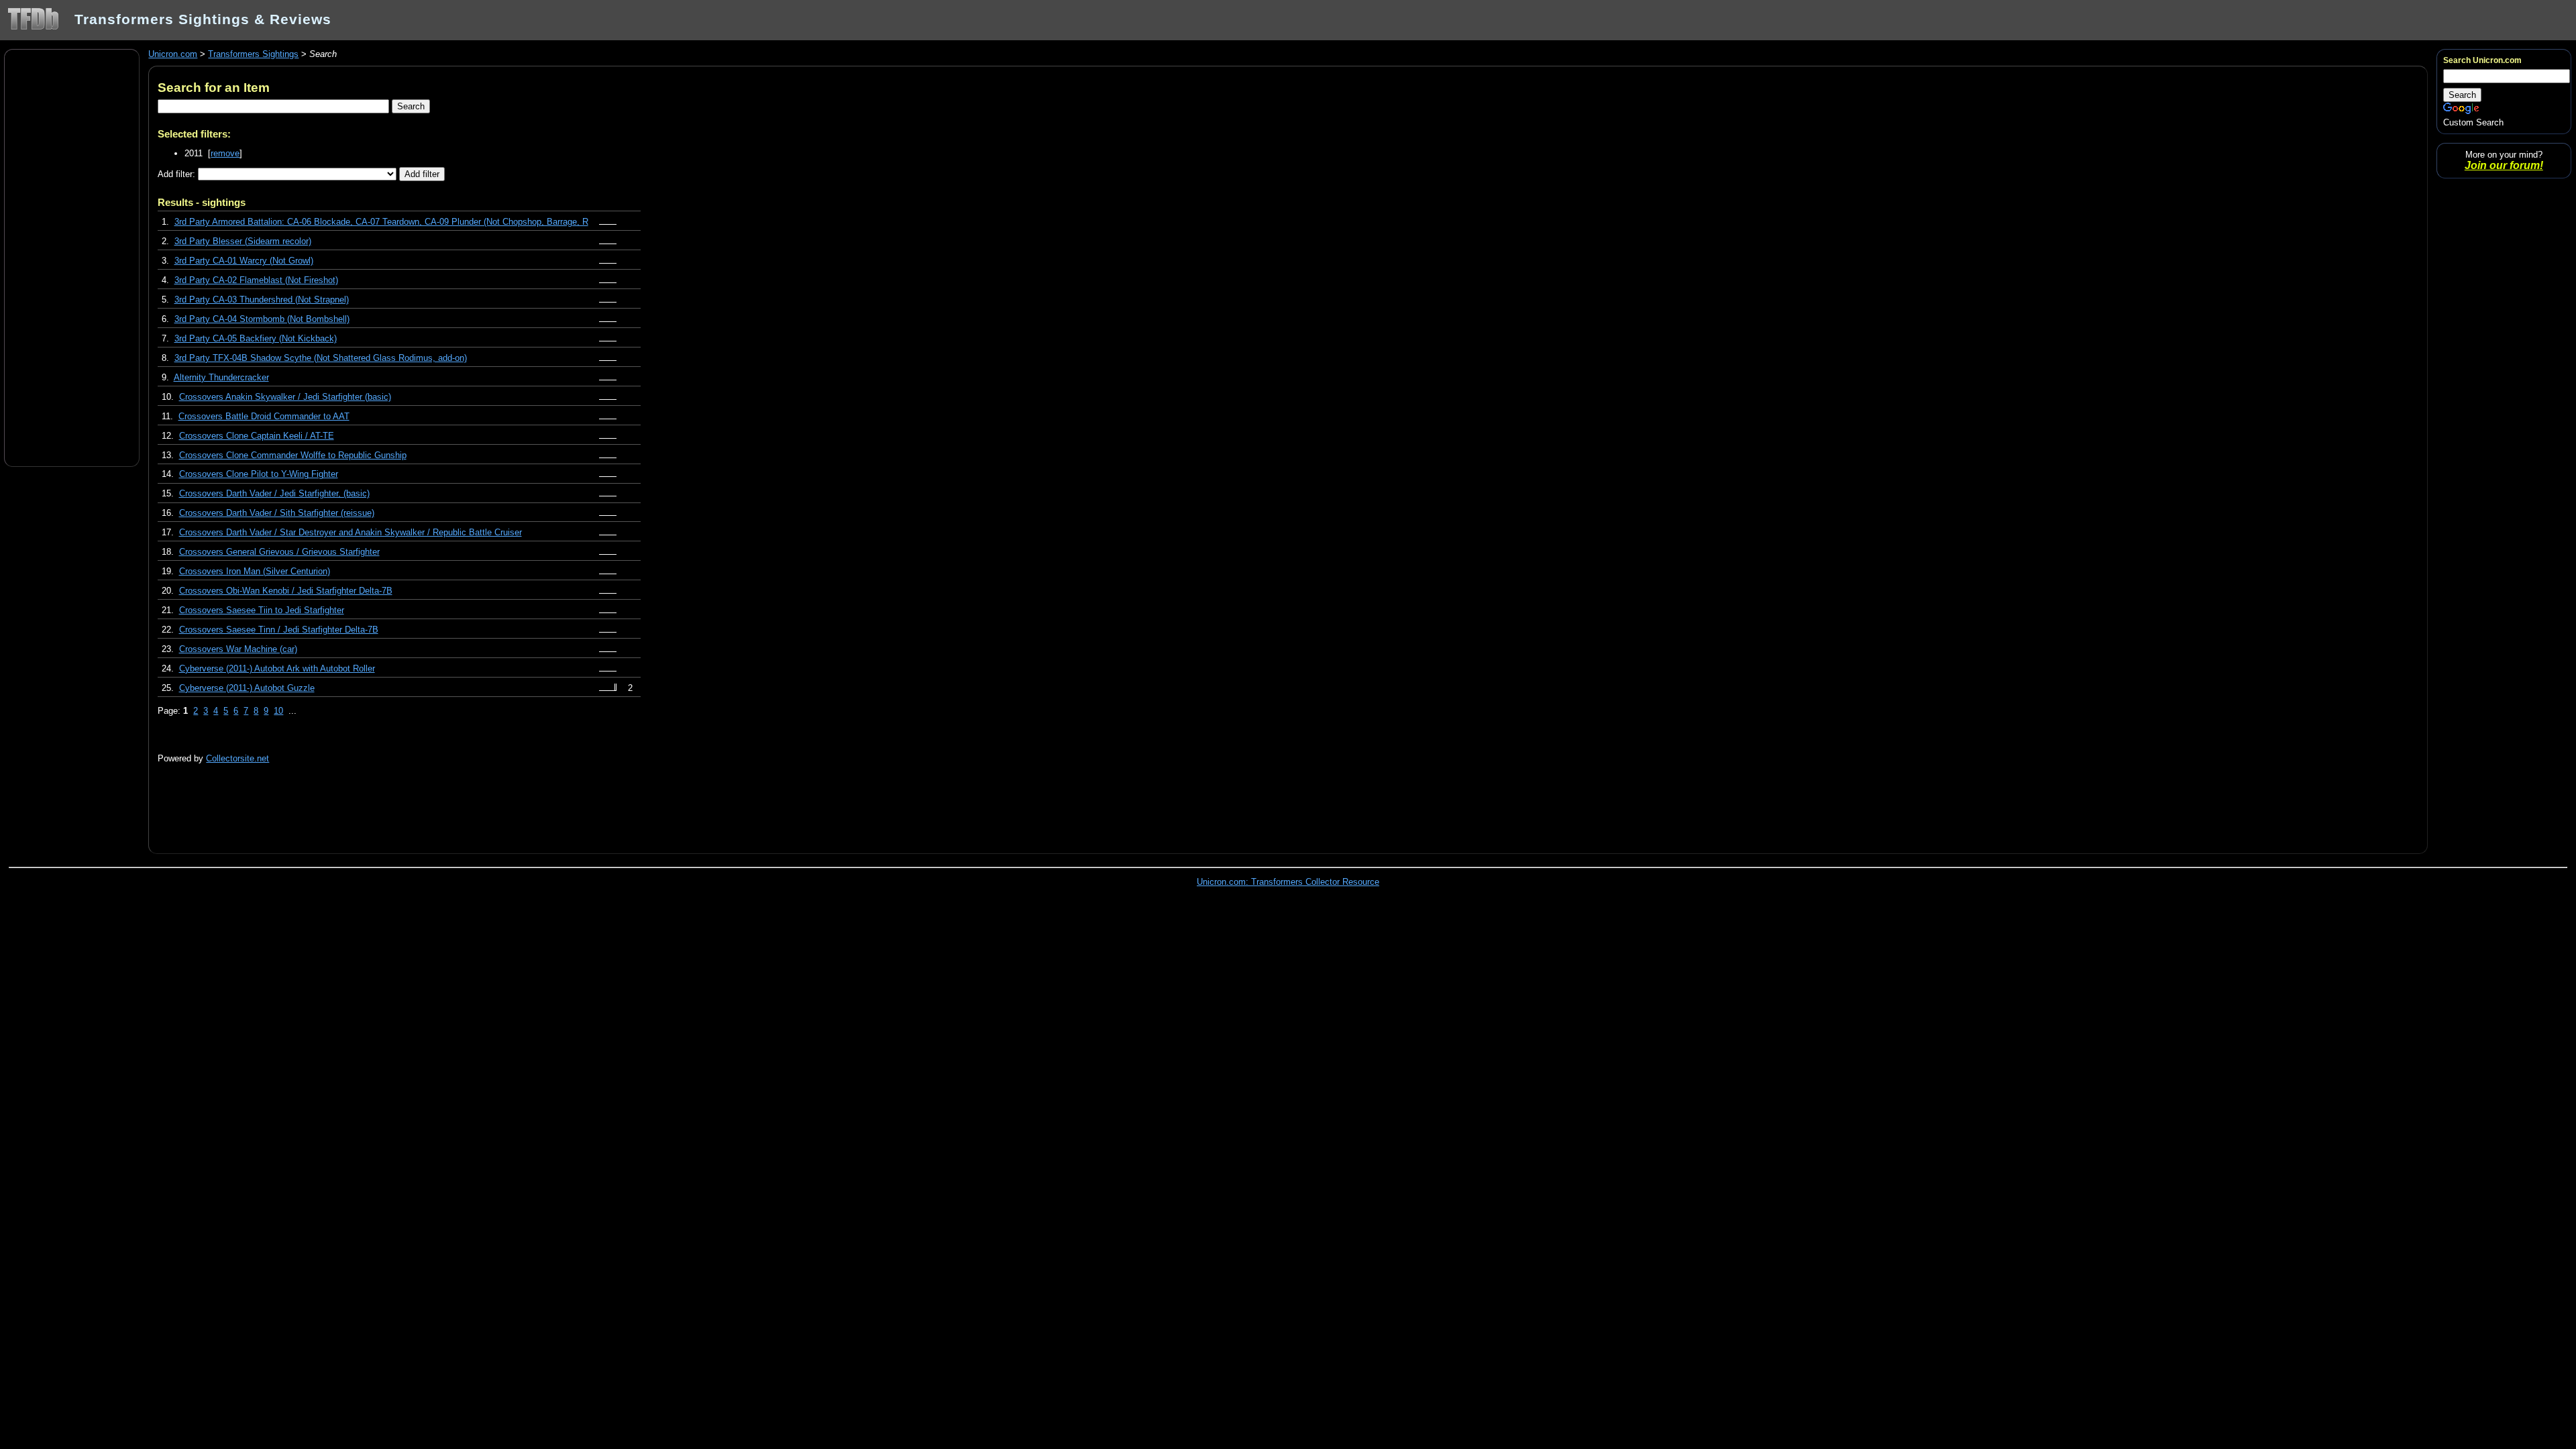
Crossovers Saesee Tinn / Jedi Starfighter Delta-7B (279, 630)
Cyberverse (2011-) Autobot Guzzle (247, 688)
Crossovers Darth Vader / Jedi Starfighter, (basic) (274, 493)
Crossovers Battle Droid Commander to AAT (264, 416)
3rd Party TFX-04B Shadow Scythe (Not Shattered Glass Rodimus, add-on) (321, 358)
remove (225, 153)
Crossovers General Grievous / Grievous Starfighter (279, 552)
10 (278, 711)
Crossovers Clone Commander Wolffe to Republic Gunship (293, 455)
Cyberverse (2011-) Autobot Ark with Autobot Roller (277, 668)
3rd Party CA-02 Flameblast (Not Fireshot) (256, 280)
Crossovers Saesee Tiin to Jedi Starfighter (262, 610)
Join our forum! (2504, 165)
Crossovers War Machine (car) (238, 649)
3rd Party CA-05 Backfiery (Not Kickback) (256, 338)
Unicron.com (173, 54)
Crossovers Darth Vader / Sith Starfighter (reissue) (277, 513)
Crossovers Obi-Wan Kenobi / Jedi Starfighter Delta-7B (286, 591)
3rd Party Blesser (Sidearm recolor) (243, 241)
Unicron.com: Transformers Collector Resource (1288, 882)
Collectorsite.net (237, 758)
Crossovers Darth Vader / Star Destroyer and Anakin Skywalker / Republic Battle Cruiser (351, 532)
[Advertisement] (72, 257)
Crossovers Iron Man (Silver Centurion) (255, 571)
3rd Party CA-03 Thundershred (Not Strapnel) (262, 300)
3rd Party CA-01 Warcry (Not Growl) (244, 261)
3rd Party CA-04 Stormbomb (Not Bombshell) (262, 319)
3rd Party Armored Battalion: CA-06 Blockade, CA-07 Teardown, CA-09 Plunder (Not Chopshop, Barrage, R (381, 222)
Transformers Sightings (253, 54)
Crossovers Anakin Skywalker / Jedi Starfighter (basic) (285, 397)
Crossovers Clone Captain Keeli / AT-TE (257, 436)
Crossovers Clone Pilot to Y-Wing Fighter (259, 474)
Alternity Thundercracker (221, 377)
